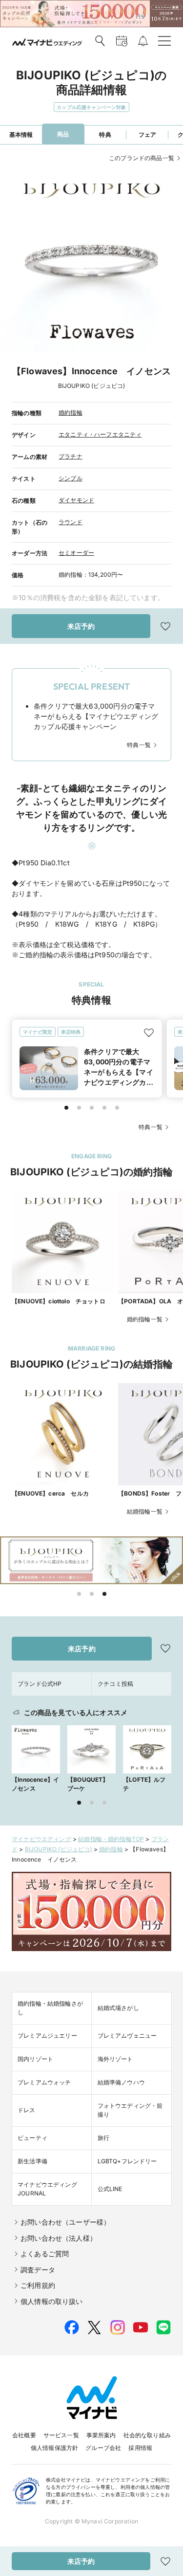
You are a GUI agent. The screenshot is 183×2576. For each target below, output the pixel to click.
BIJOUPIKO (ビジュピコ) (59, 1849)
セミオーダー (76, 553)
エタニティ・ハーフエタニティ (100, 434)
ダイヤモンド (76, 500)
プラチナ (71, 456)
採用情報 (140, 2448)
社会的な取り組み (147, 2435)
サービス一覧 (61, 2435)
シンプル (71, 478)
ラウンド (71, 522)
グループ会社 (103, 2448)
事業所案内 (101, 2435)
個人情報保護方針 (54, 2448)
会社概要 (24, 2435)
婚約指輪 (71, 412)
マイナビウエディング (41, 1839)
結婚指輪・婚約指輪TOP (111, 1839)
